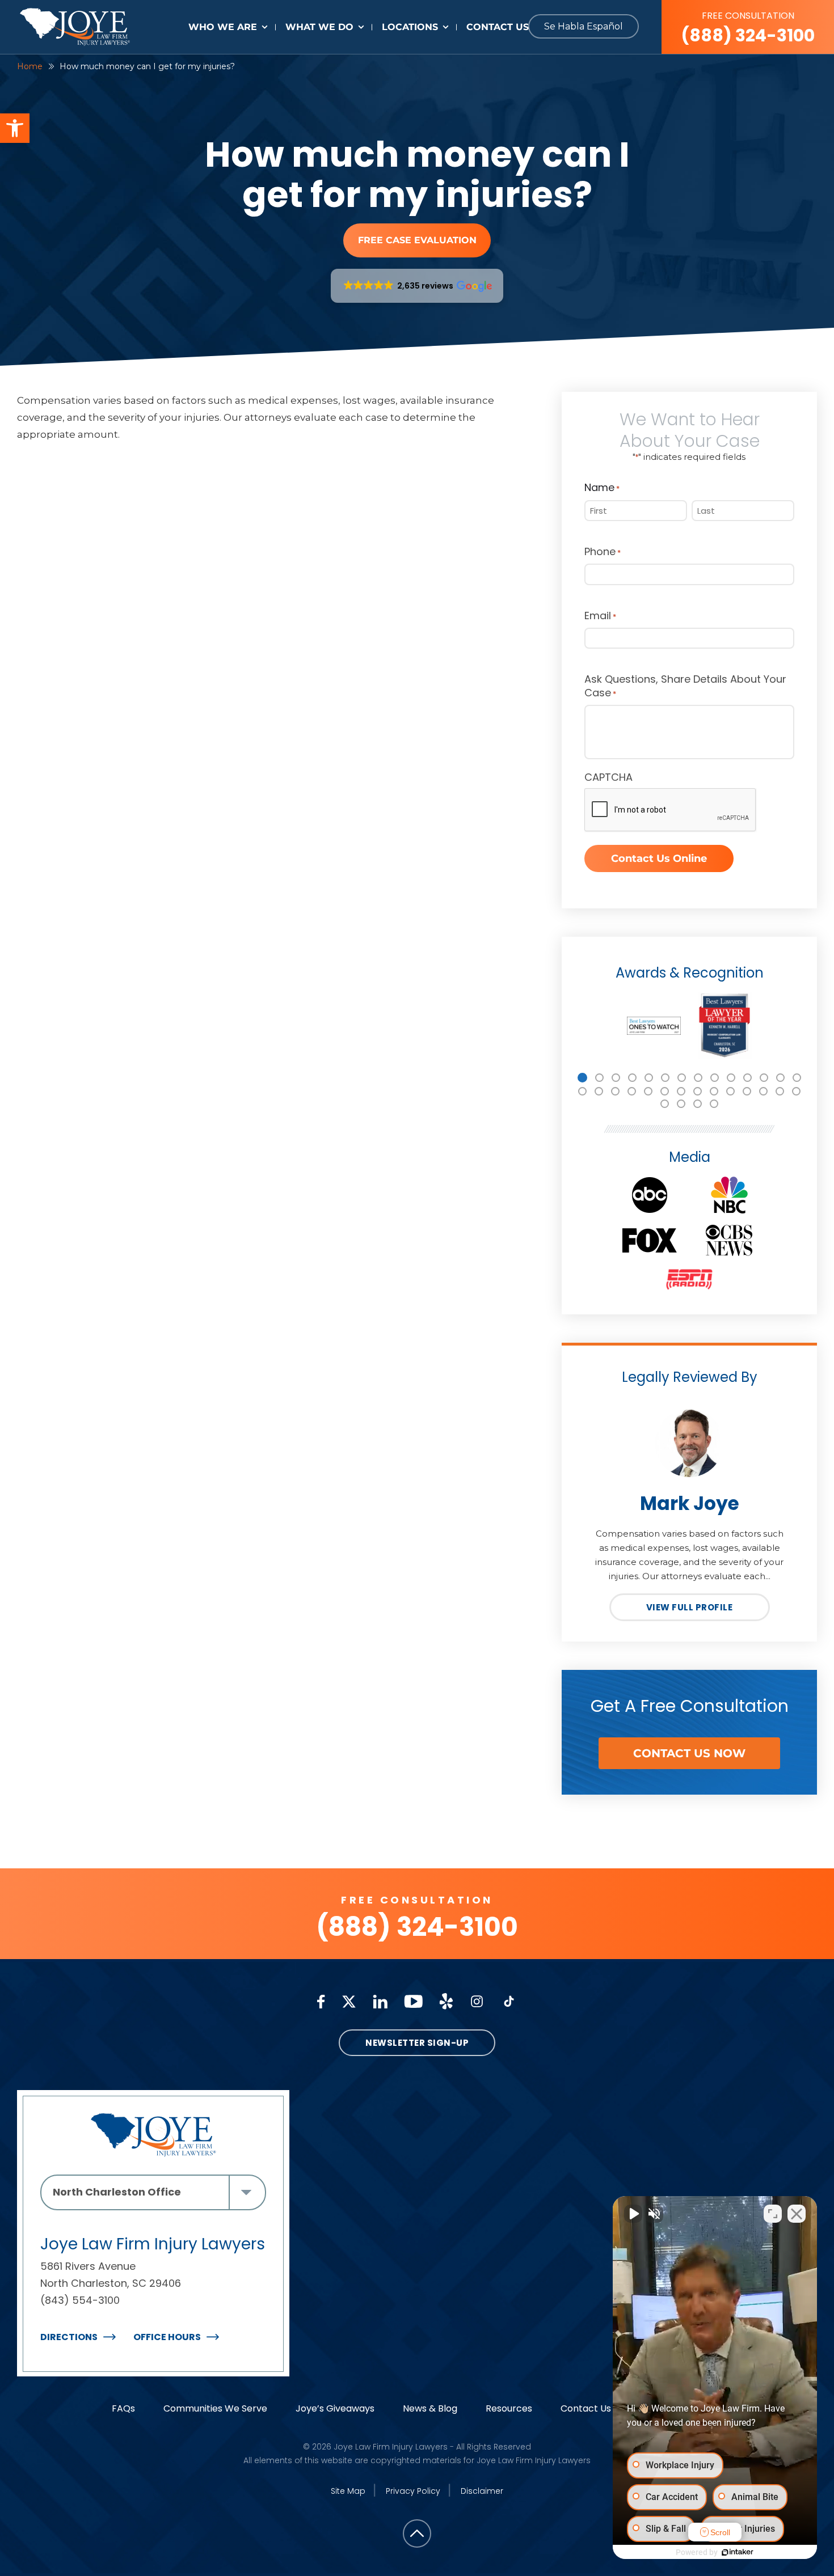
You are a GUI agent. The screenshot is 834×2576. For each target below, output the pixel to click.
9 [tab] (715, 1078)
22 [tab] (698, 1091)
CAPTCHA (608, 777)
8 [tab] (698, 1078)
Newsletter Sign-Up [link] (417, 2043)
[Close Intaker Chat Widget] (797, 2214)
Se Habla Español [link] (584, 26)
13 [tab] (780, 1078)
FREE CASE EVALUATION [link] (417, 240)
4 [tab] (632, 1078)
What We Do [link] (319, 27)
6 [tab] (665, 1078)
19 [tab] (648, 1091)
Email (600, 616)
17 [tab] (615, 1091)
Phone (603, 552)
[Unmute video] (633, 2214)
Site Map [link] (348, 2491)
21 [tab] (681, 1091)
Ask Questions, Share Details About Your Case (685, 686)
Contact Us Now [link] (689, 1753)
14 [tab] (797, 1078)
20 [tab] (665, 1091)
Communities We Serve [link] (215, 2408)
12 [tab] (764, 1078)
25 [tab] (747, 1091)
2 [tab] (599, 1078)
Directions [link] (69, 2337)
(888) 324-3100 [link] (748, 28)
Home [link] (30, 66)
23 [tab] (714, 1091)
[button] (417, 286)
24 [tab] (730, 1091)
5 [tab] (649, 1078)
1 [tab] (582, 1078)
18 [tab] (632, 1091)
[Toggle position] (773, 2214)
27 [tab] (780, 1091)
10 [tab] (731, 1078)
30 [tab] (681, 1104)
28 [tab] (796, 1091)
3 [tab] (616, 1078)
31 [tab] (698, 1104)
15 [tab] (582, 1091)
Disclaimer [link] (482, 2491)
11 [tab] (747, 1078)
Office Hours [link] (167, 2337)
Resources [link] (509, 2408)
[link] (15, 128)
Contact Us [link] (498, 27)
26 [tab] (763, 1091)
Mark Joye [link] (690, 1503)
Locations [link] (410, 27)
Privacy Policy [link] (413, 2491)
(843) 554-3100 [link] (80, 2300)
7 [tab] (682, 1078)
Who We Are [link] (223, 27)
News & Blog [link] (430, 2408)
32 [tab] (714, 1104)
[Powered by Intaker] (738, 2552)
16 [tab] (599, 1091)
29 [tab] (665, 1104)
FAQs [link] (123, 2408)
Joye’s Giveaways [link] (335, 2408)
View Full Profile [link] (690, 1607)
